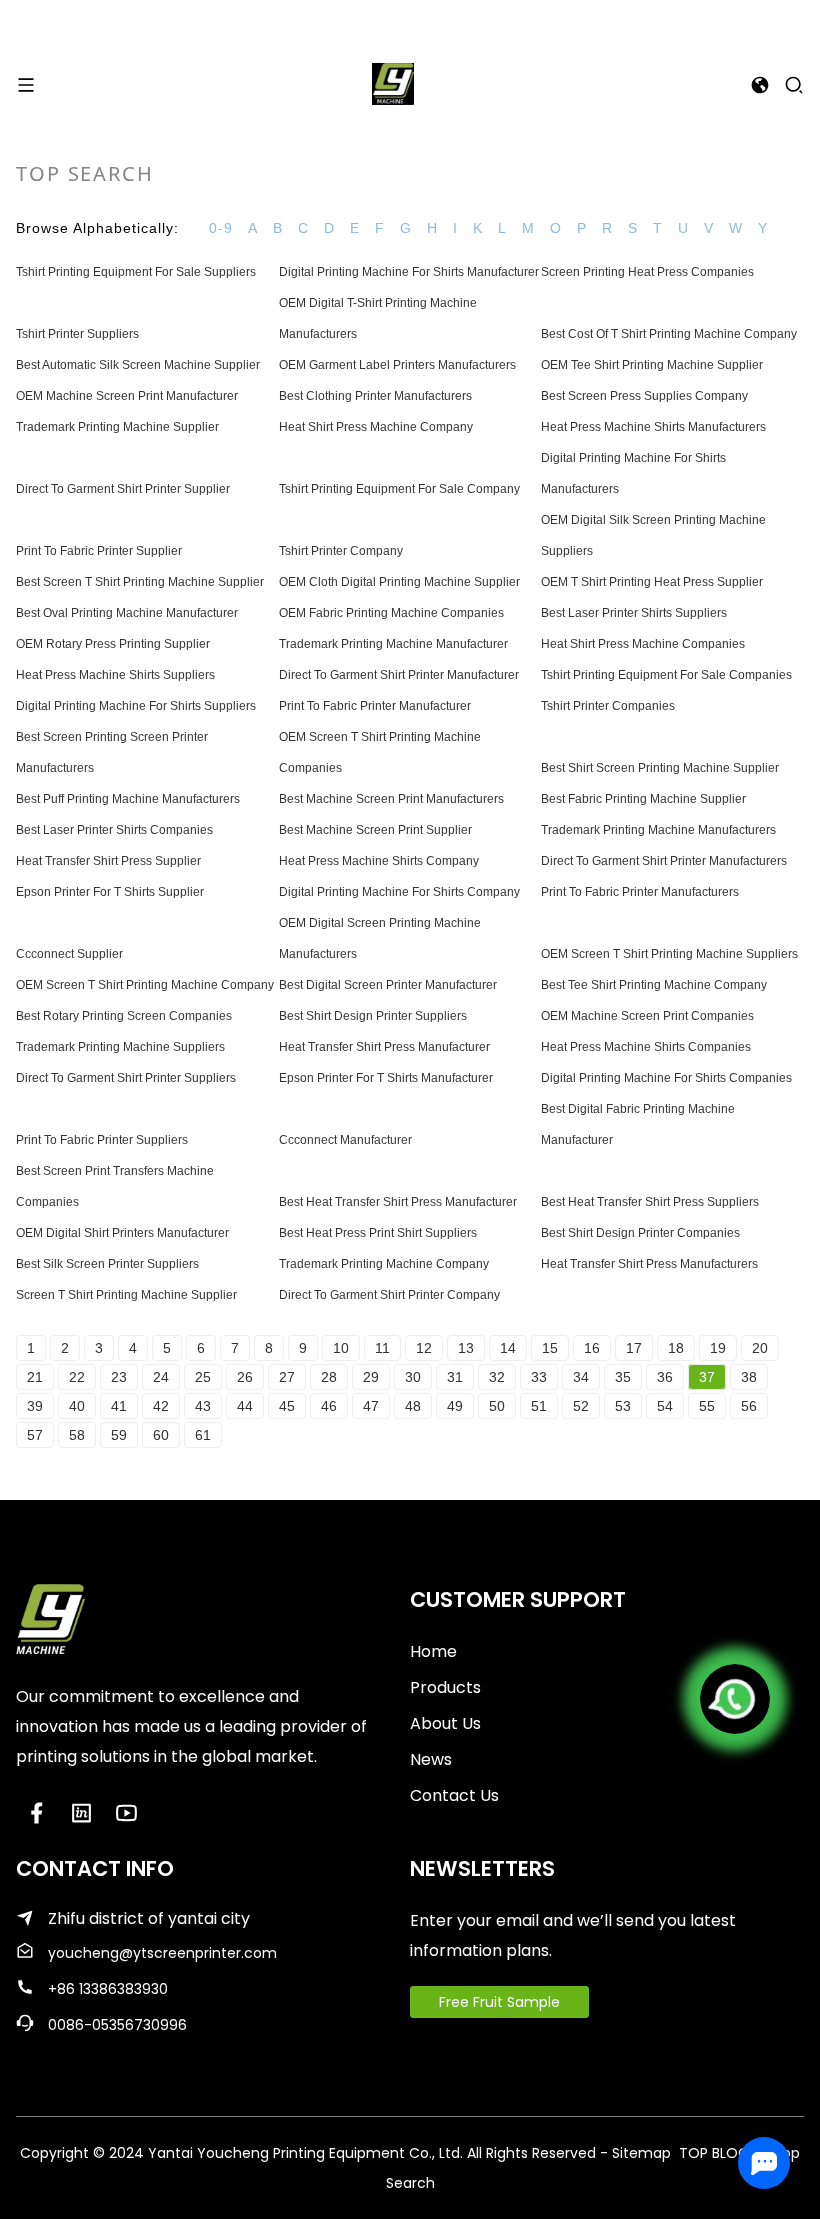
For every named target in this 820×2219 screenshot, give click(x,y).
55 (707, 1406)
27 (287, 1377)
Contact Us (454, 1795)
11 (382, 1348)
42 (161, 1406)
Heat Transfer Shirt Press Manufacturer (384, 1047)
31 (455, 1377)
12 (424, 1348)
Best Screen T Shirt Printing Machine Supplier (140, 582)
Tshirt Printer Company (341, 551)
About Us (445, 1723)
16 (592, 1348)
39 (35, 1406)
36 (665, 1377)
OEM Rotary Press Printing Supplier (113, 644)
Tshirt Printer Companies (608, 706)
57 (35, 1435)
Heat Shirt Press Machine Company (376, 427)
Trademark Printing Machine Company (384, 1264)
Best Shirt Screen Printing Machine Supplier (660, 768)
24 (161, 1377)
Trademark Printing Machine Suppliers (120, 1047)
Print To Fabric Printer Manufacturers (640, 892)
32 (497, 1377)
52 (581, 1406)
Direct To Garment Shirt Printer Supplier (123, 489)
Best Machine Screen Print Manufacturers (391, 799)
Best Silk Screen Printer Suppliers (107, 1264)
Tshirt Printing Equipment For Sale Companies (666, 675)
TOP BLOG (716, 2153)
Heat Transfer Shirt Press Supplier (108, 861)
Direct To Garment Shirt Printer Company (389, 1295)
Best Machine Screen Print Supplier (375, 830)
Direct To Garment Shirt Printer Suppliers (126, 1078)
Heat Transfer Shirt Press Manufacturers (649, 1264)
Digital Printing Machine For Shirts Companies (666, 1078)
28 (329, 1377)
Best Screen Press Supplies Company (644, 396)
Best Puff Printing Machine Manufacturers (128, 799)
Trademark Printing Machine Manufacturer (393, 644)
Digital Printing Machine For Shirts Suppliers (136, 706)
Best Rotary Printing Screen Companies (124, 1016)
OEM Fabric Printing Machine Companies (391, 613)
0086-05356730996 (117, 2025)
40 (77, 1406)
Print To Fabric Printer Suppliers (102, 1140)
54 (665, 1406)
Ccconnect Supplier (69, 954)
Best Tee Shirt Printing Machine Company (654, 985)
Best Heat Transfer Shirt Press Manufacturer (398, 1202)
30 (413, 1377)
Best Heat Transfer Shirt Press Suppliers (650, 1202)
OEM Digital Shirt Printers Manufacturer (122, 1233)
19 (718, 1348)
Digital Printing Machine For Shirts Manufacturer (409, 272)
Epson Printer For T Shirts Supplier (110, 892)
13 (466, 1348)
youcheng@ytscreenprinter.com (162, 1953)
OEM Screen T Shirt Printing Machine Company (145, 985)
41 (119, 1406)
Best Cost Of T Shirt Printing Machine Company (669, 334)
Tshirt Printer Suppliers (77, 334)
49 (455, 1406)
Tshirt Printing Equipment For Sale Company (399, 489)
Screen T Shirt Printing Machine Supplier (126, 1295)
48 (413, 1406)
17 (634, 1348)
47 (371, 1406)
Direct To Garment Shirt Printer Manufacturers (664, 861)
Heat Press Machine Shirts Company (379, 861)
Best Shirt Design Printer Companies (640, 1233)
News (431, 1759)
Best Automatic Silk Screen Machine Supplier (138, 365)
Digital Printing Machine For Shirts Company (399, 892)
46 (329, 1406)
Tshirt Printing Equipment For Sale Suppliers (136, 272)
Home (433, 1651)
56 (749, 1406)
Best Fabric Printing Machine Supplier (643, 799)
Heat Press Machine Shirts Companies (646, 1047)
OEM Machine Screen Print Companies (647, 1016)
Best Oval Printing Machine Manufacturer (127, 613)
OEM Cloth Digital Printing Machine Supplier (399, 582)
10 (341, 1348)
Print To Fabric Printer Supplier (99, 551)
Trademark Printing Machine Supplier (117, 427)
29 (371, 1377)
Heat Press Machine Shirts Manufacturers (653, 427)
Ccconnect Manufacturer (345, 1140)
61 (203, 1435)
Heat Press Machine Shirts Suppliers (115, 675)
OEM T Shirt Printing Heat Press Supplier (652, 582)
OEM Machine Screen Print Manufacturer (127, 396)
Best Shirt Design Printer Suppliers (373, 1016)
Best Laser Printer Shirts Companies (114, 830)
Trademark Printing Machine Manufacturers (658, 830)
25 (203, 1377)
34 (581, 1377)
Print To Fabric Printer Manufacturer (375, 706)
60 (161, 1435)
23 (119, 1377)
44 (245, 1406)
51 (539, 1406)
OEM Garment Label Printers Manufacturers (397, 365)
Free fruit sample (499, 2002)
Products (445, 1687)
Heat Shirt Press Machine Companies (643, 644)
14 (508, 1348)
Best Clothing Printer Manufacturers (375, 396)
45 (287, 1406)
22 (77, 1377)
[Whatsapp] (735, 1699)
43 (203, 1406)
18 (676, 1348)
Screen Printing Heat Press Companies (647, 272)
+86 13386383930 (108, 1989)
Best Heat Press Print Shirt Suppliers (378, 1233)
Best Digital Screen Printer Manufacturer (388, 985)
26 (245, 1377)
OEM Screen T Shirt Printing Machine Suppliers (669, 954)
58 (77, 1435)
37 (707, 1377)
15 (550, 1348)
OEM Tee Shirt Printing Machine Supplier (652, 365)
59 (119, 1435)
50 (497, 1406)
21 (35, 1377)
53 (623, 1406)
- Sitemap (635, 2153)
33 (539, 1377)
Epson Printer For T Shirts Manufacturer (386, 1078)
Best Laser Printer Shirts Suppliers (634, 613)
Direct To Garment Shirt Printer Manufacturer (399, 675)
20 (760, 1348)
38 (749, 1377)
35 (623, 1377)
